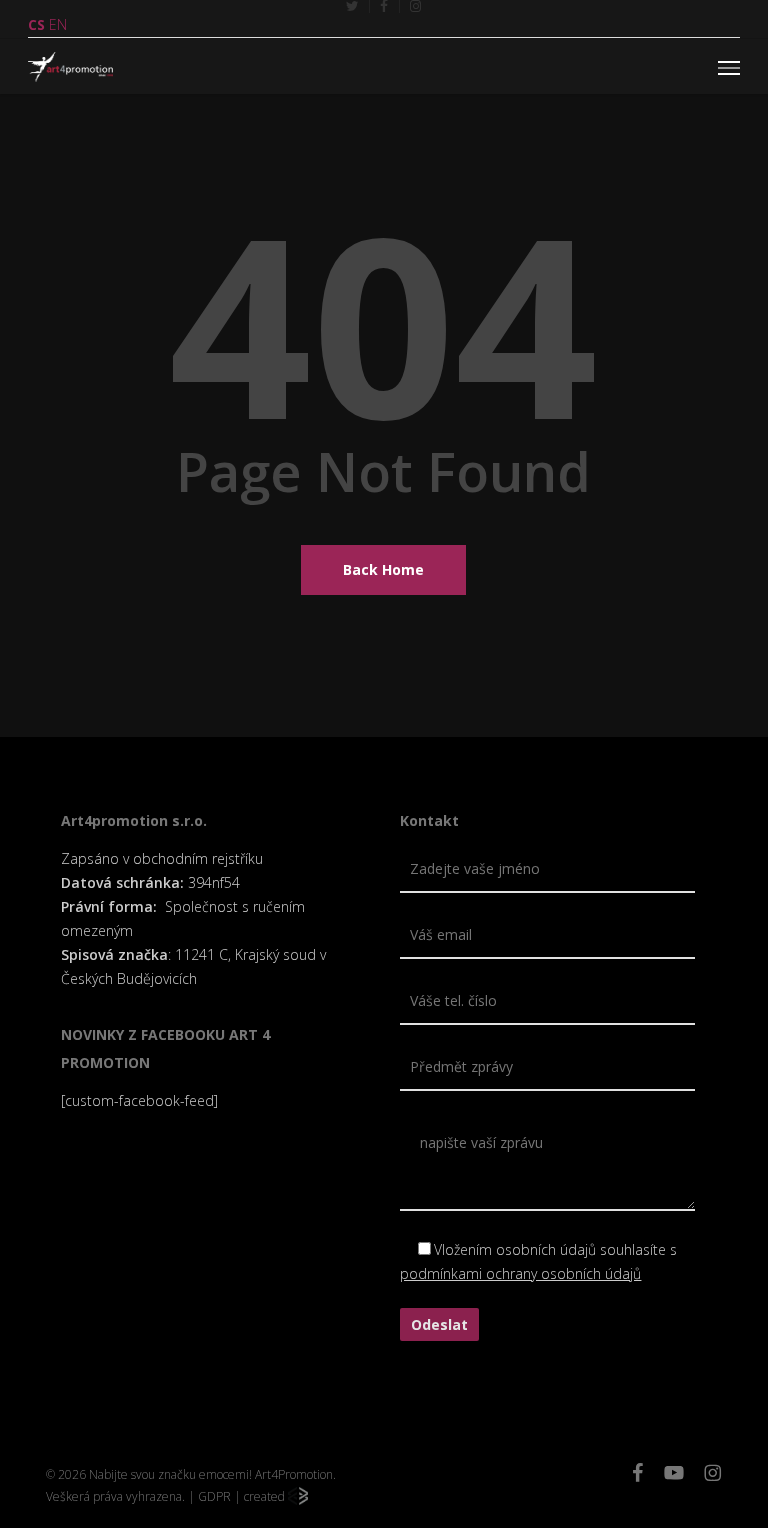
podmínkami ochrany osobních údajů (520, 1273)
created (266, 1496)
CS (36, 24)
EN (58, 24)
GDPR (214, 1496)
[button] (729, 67)
